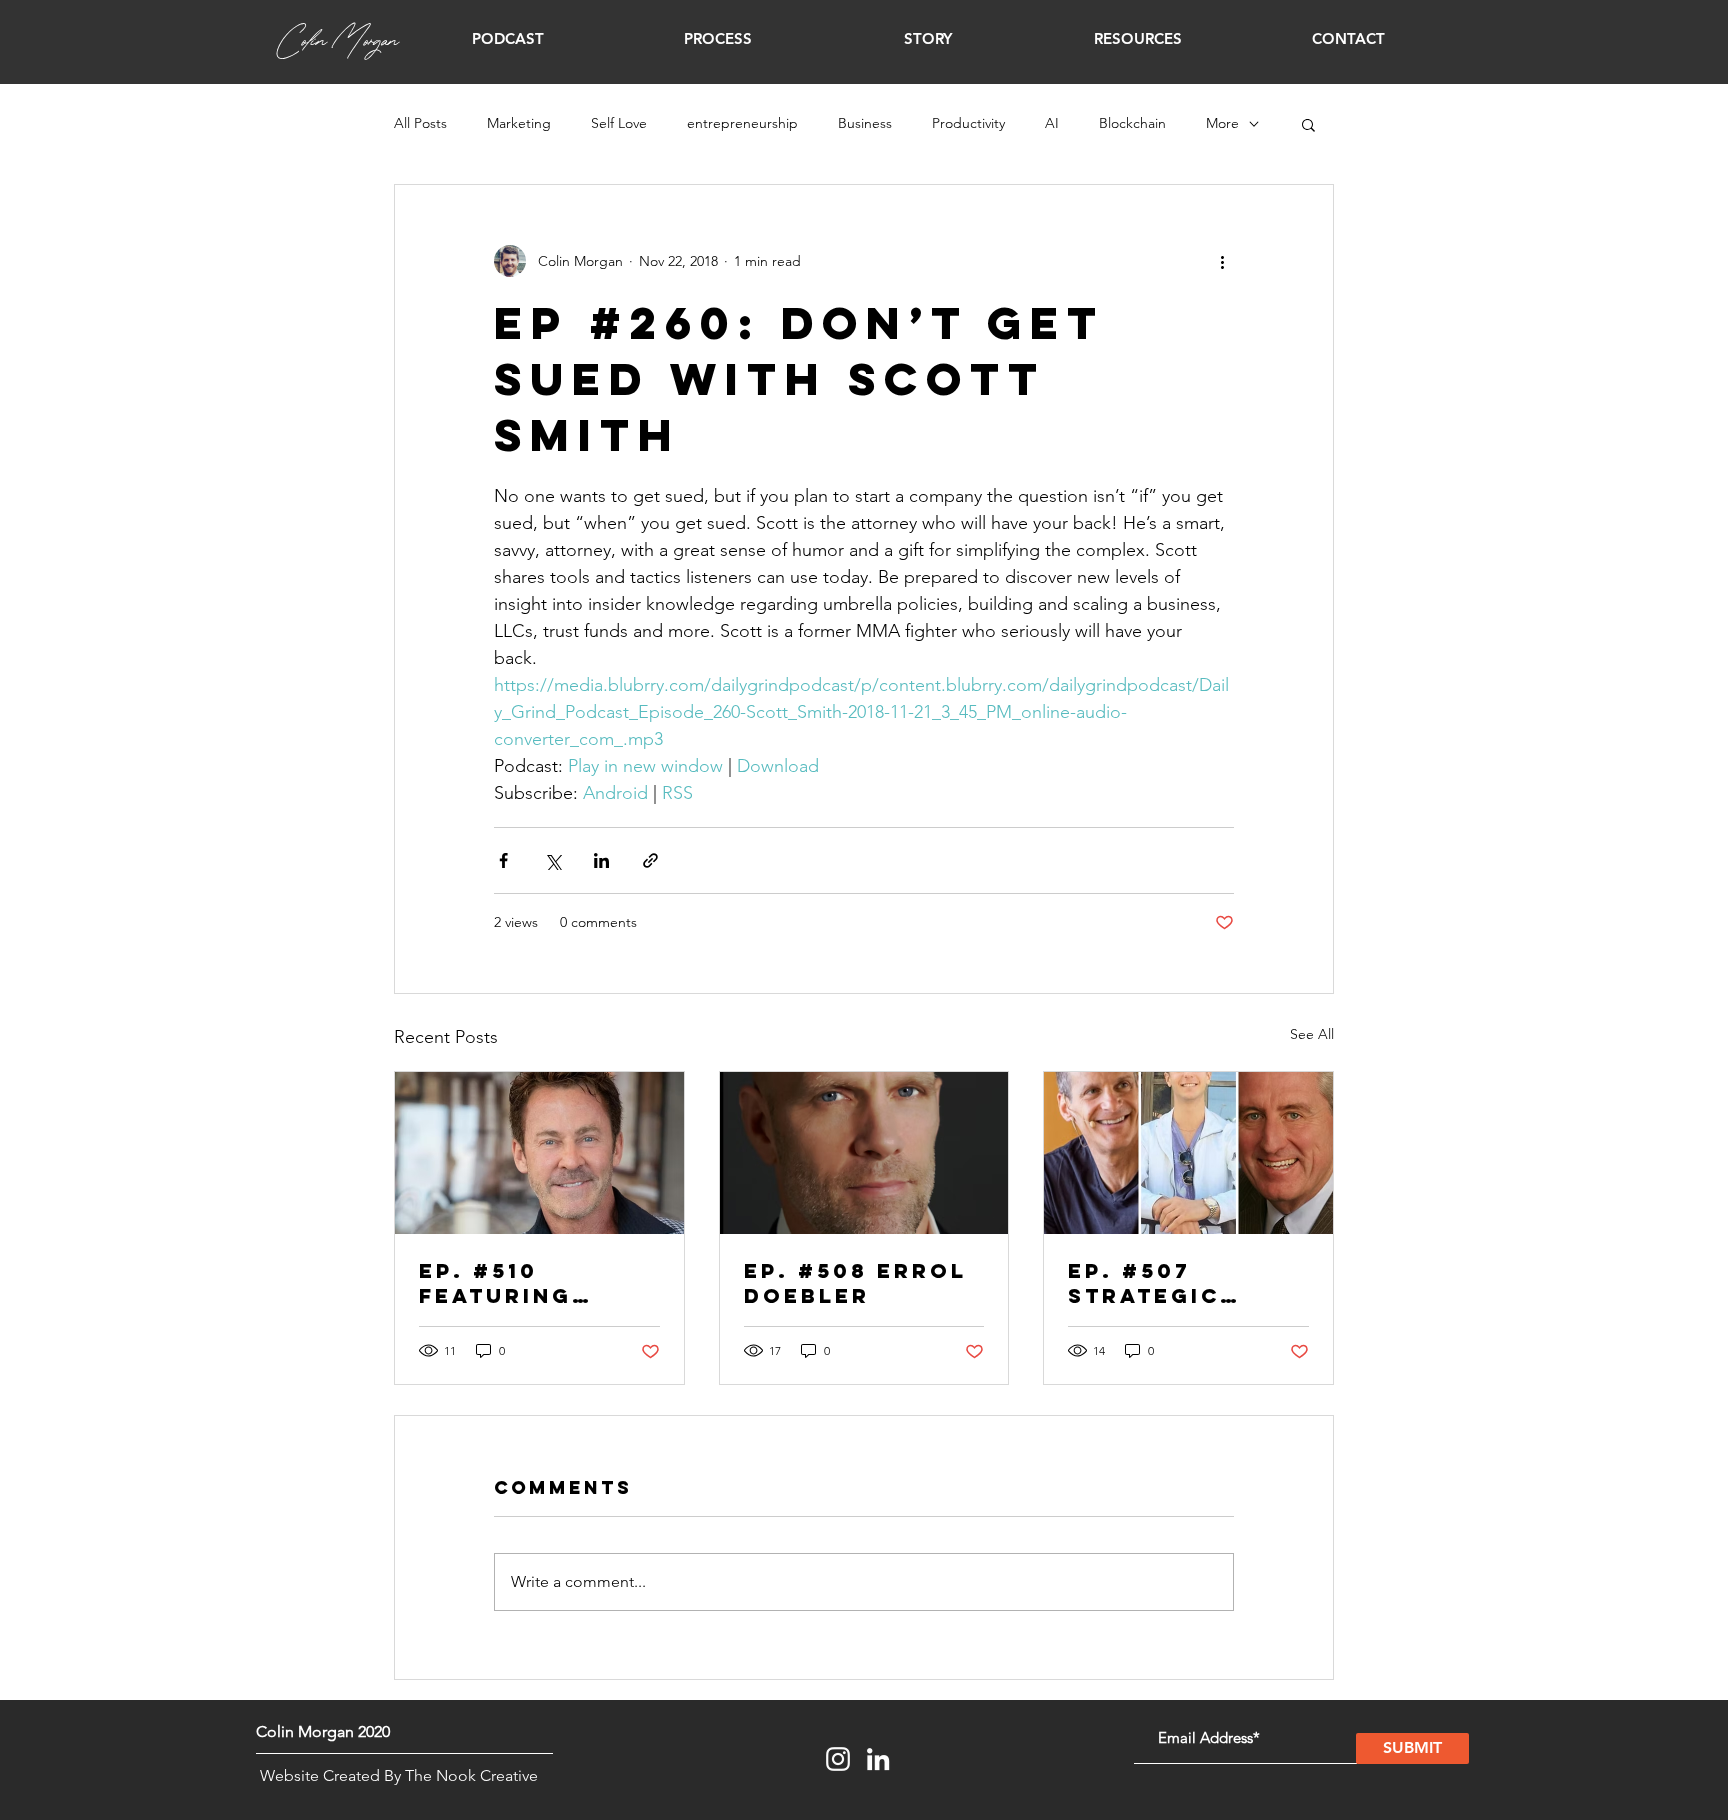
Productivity (968, 123)
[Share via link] (650, 860)
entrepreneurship (742, 123)
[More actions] (1222, 261)
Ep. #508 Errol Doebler (855, 1283)
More (1222, 123)
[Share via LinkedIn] (601, 860)
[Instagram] (838, 1759)
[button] (507, 39)
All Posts (420, 123)
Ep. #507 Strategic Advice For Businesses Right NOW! (1152, 1283)
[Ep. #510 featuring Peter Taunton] (539, 1153)
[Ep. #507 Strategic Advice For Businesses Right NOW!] (1188, 1153)
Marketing (519, 123)
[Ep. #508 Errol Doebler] (864, 1153)
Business (865, 123)
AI (1052, 123)
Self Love (619, 123)
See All (1312, 1034)
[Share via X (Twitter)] (552, 860)
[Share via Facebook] (503, 860)
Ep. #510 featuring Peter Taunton (531, 1283)
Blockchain (1132, 123)
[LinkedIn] (878, 1759)
